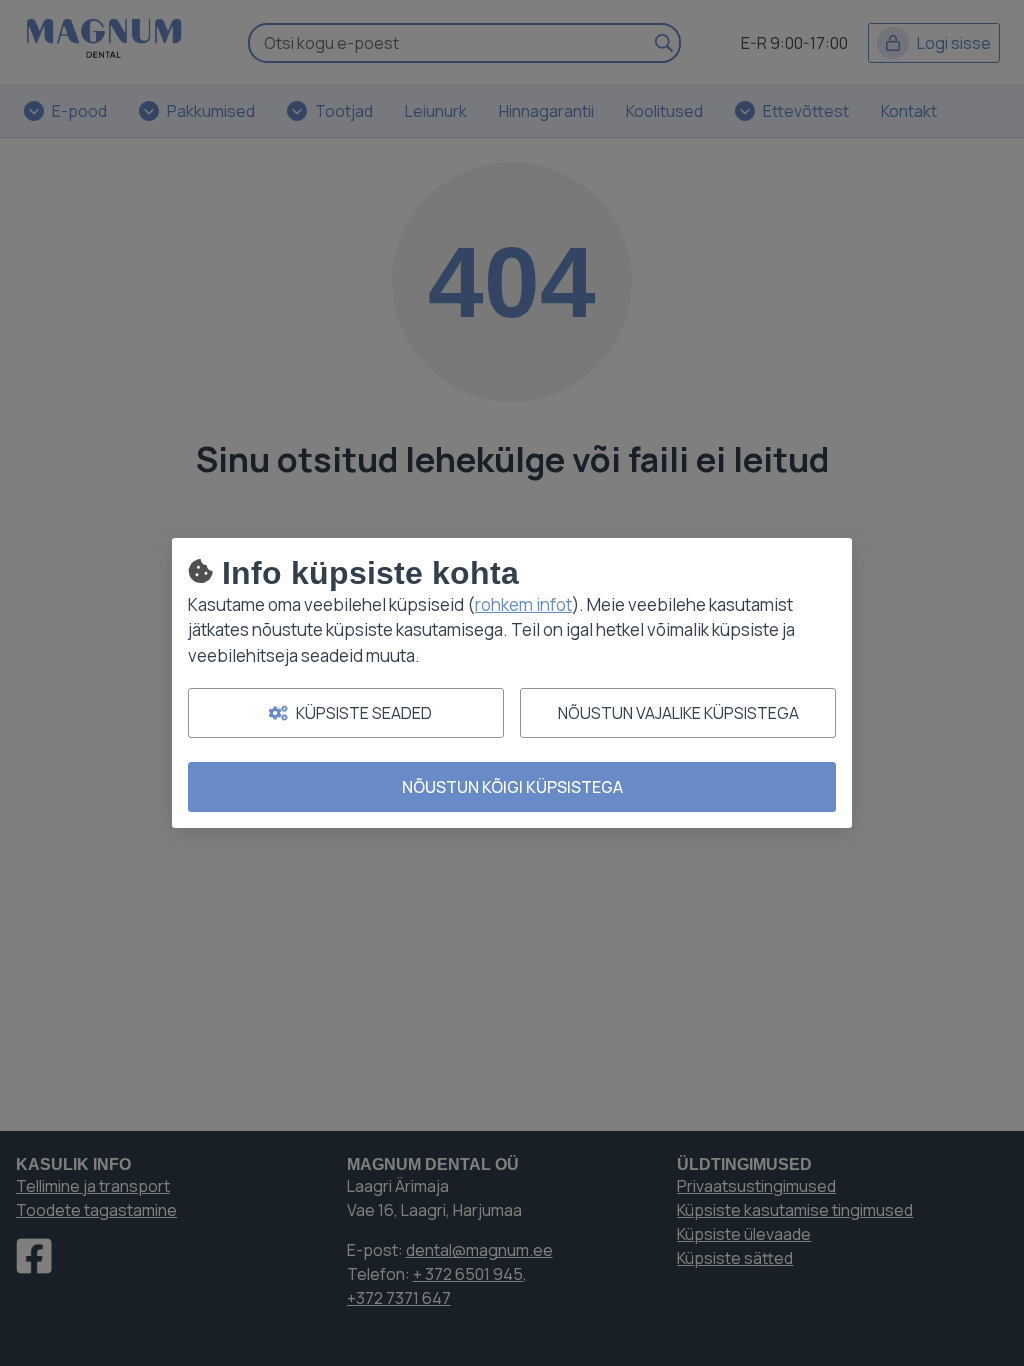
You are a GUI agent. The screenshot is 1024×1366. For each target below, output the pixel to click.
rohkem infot (523, 604)
